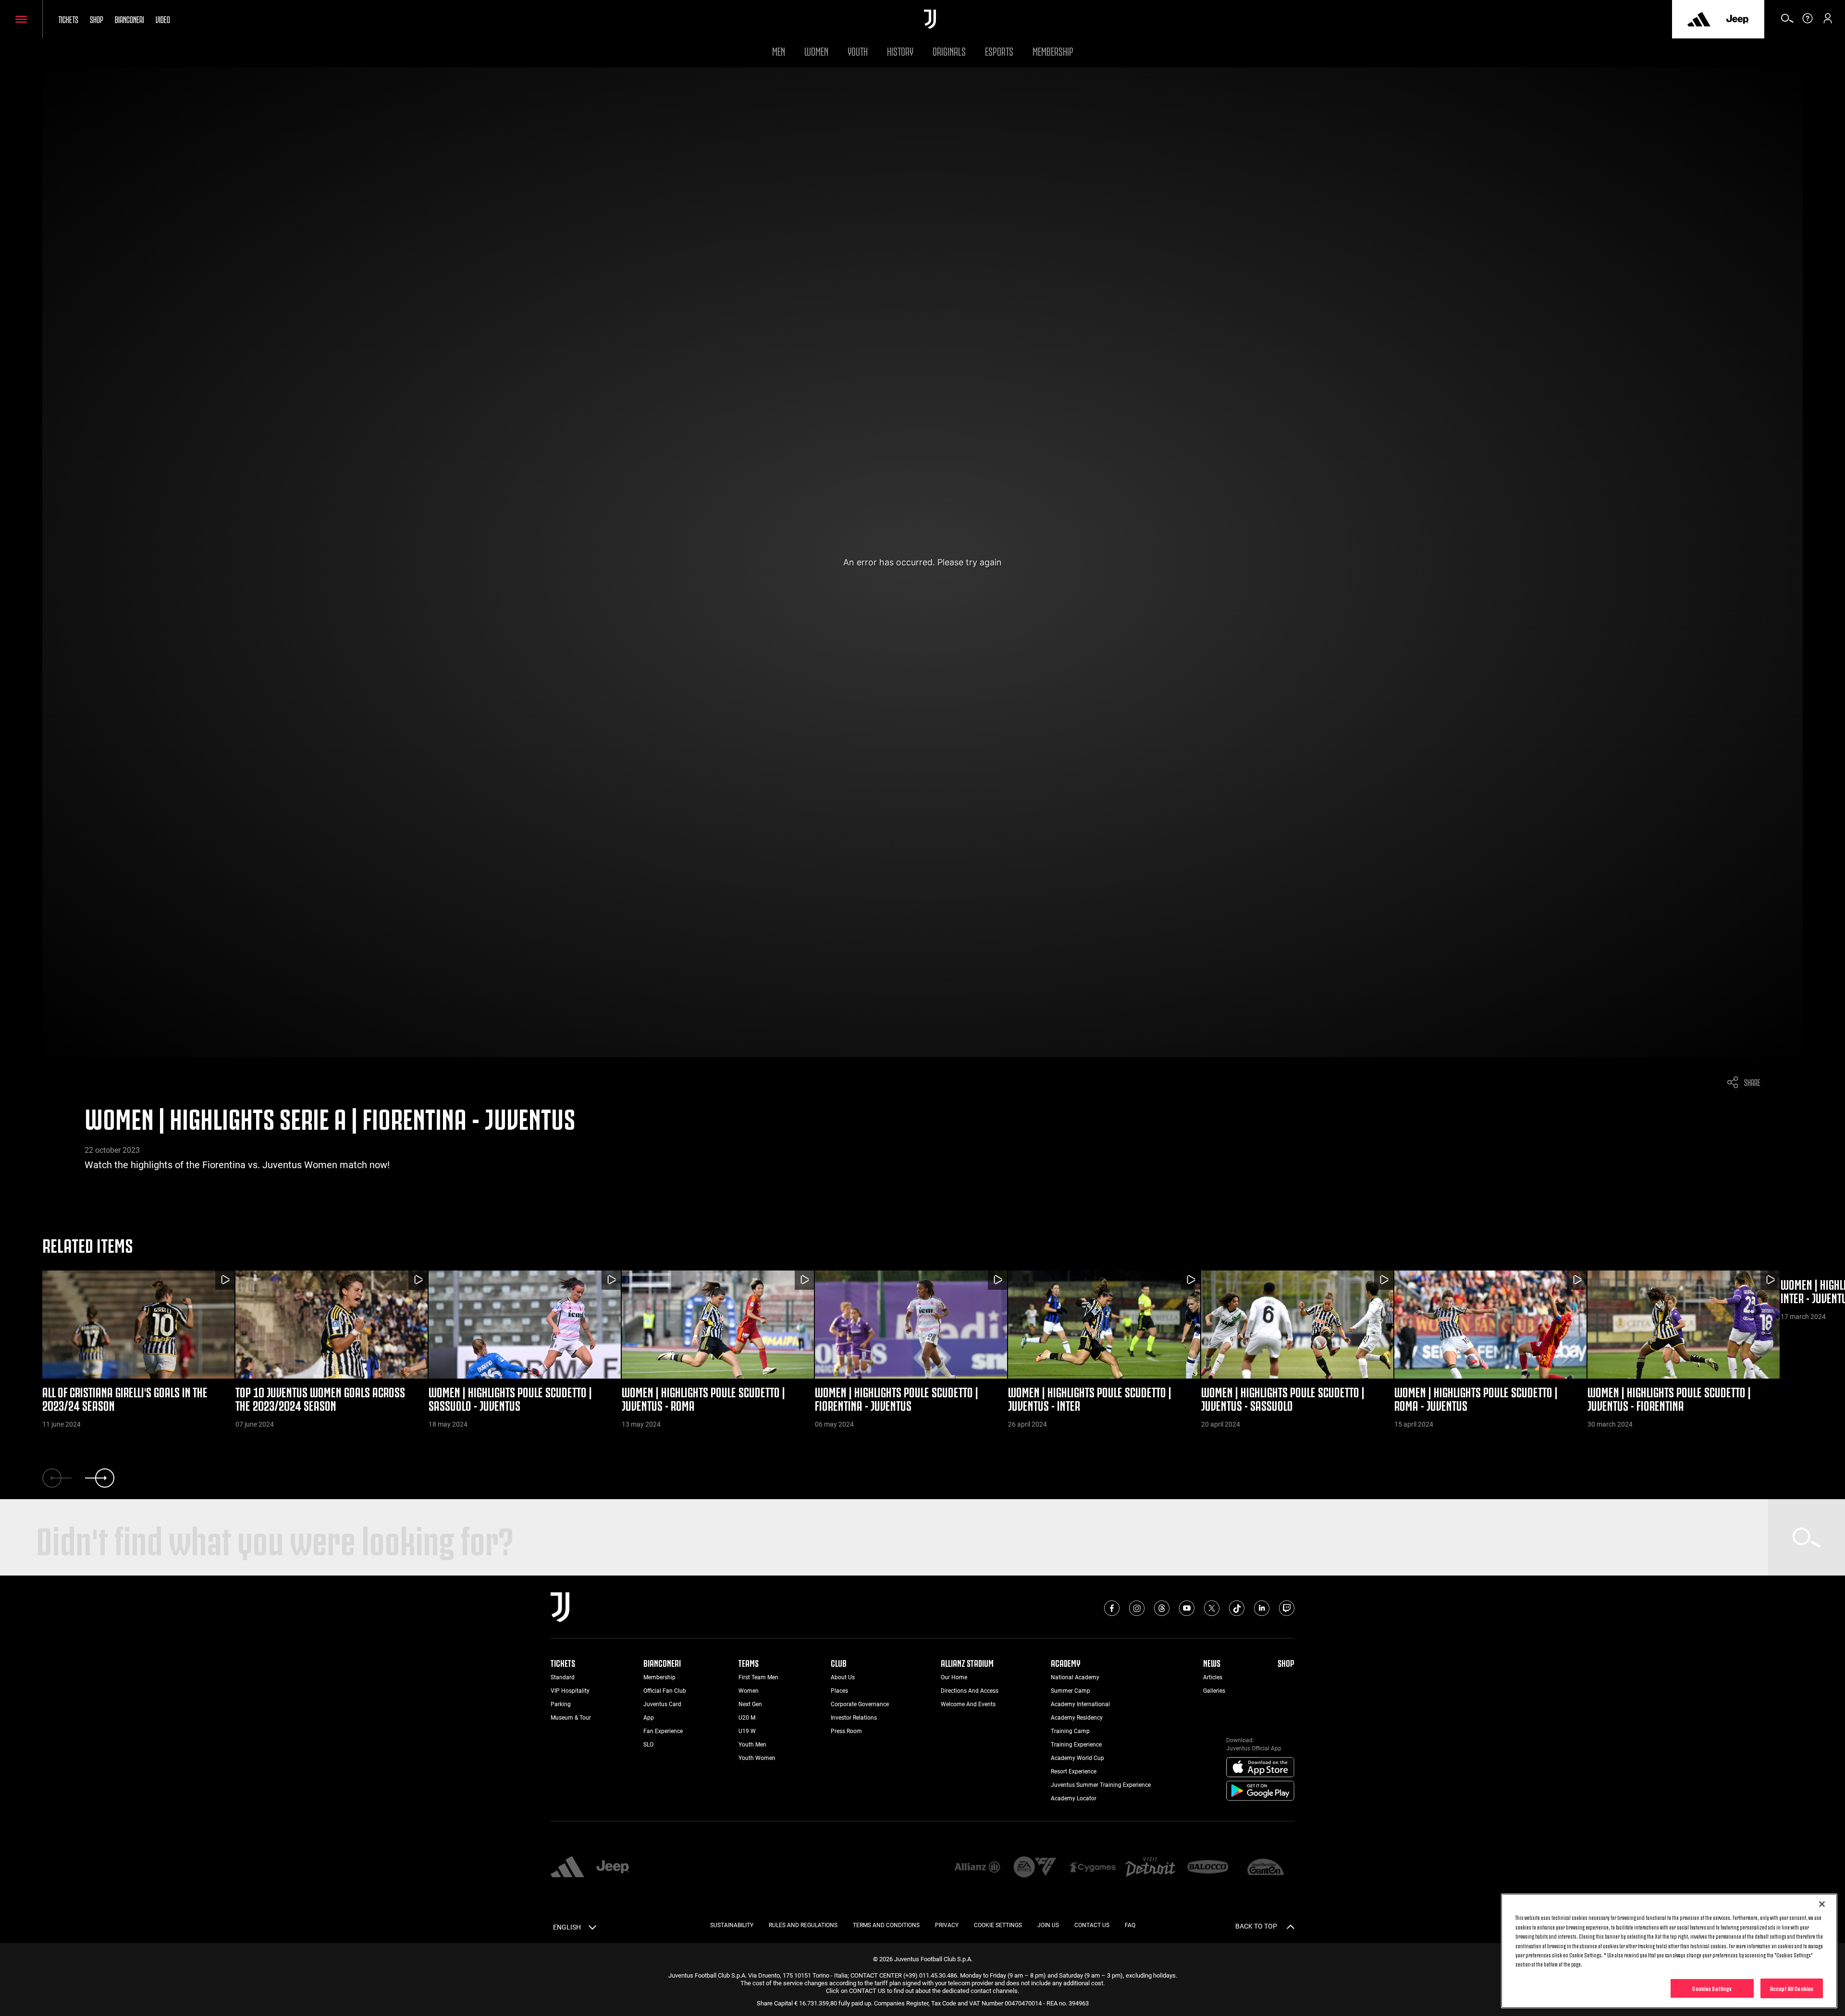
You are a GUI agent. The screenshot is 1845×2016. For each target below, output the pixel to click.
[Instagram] (1137, 1608)
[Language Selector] (592, 1929)
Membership (1053, 50)
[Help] (1808, 22)
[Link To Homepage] (930, 19)
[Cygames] (1093, 1868)
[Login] (1828, 22)
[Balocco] (1208, 1868)
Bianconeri (129, 19)
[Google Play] (1260, 1791)
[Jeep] (1737, 19)
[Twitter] (1212, 1608)
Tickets (68, 19)
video (163, 19)
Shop (97, 19)
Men (779, 50)
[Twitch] (1287, 1608)
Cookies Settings (1712, 1988)
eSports (999, 50)
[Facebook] (1112, 1608)
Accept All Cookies (1792, 1988)
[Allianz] (977, 1868)
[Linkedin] (1262, 1608)
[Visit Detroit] (1150, 1868)
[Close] (1822, 1904)
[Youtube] (1187, 1608)
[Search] (1787, 22)
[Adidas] (1699, 19)
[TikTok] (1237, 1608)
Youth (858, 50)
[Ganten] (1266, 1868)
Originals (949, 50)
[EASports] (1035, 1868)
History (900, 50)
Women (816, 50)
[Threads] (1162, 1608)
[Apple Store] (1260, 1768)
